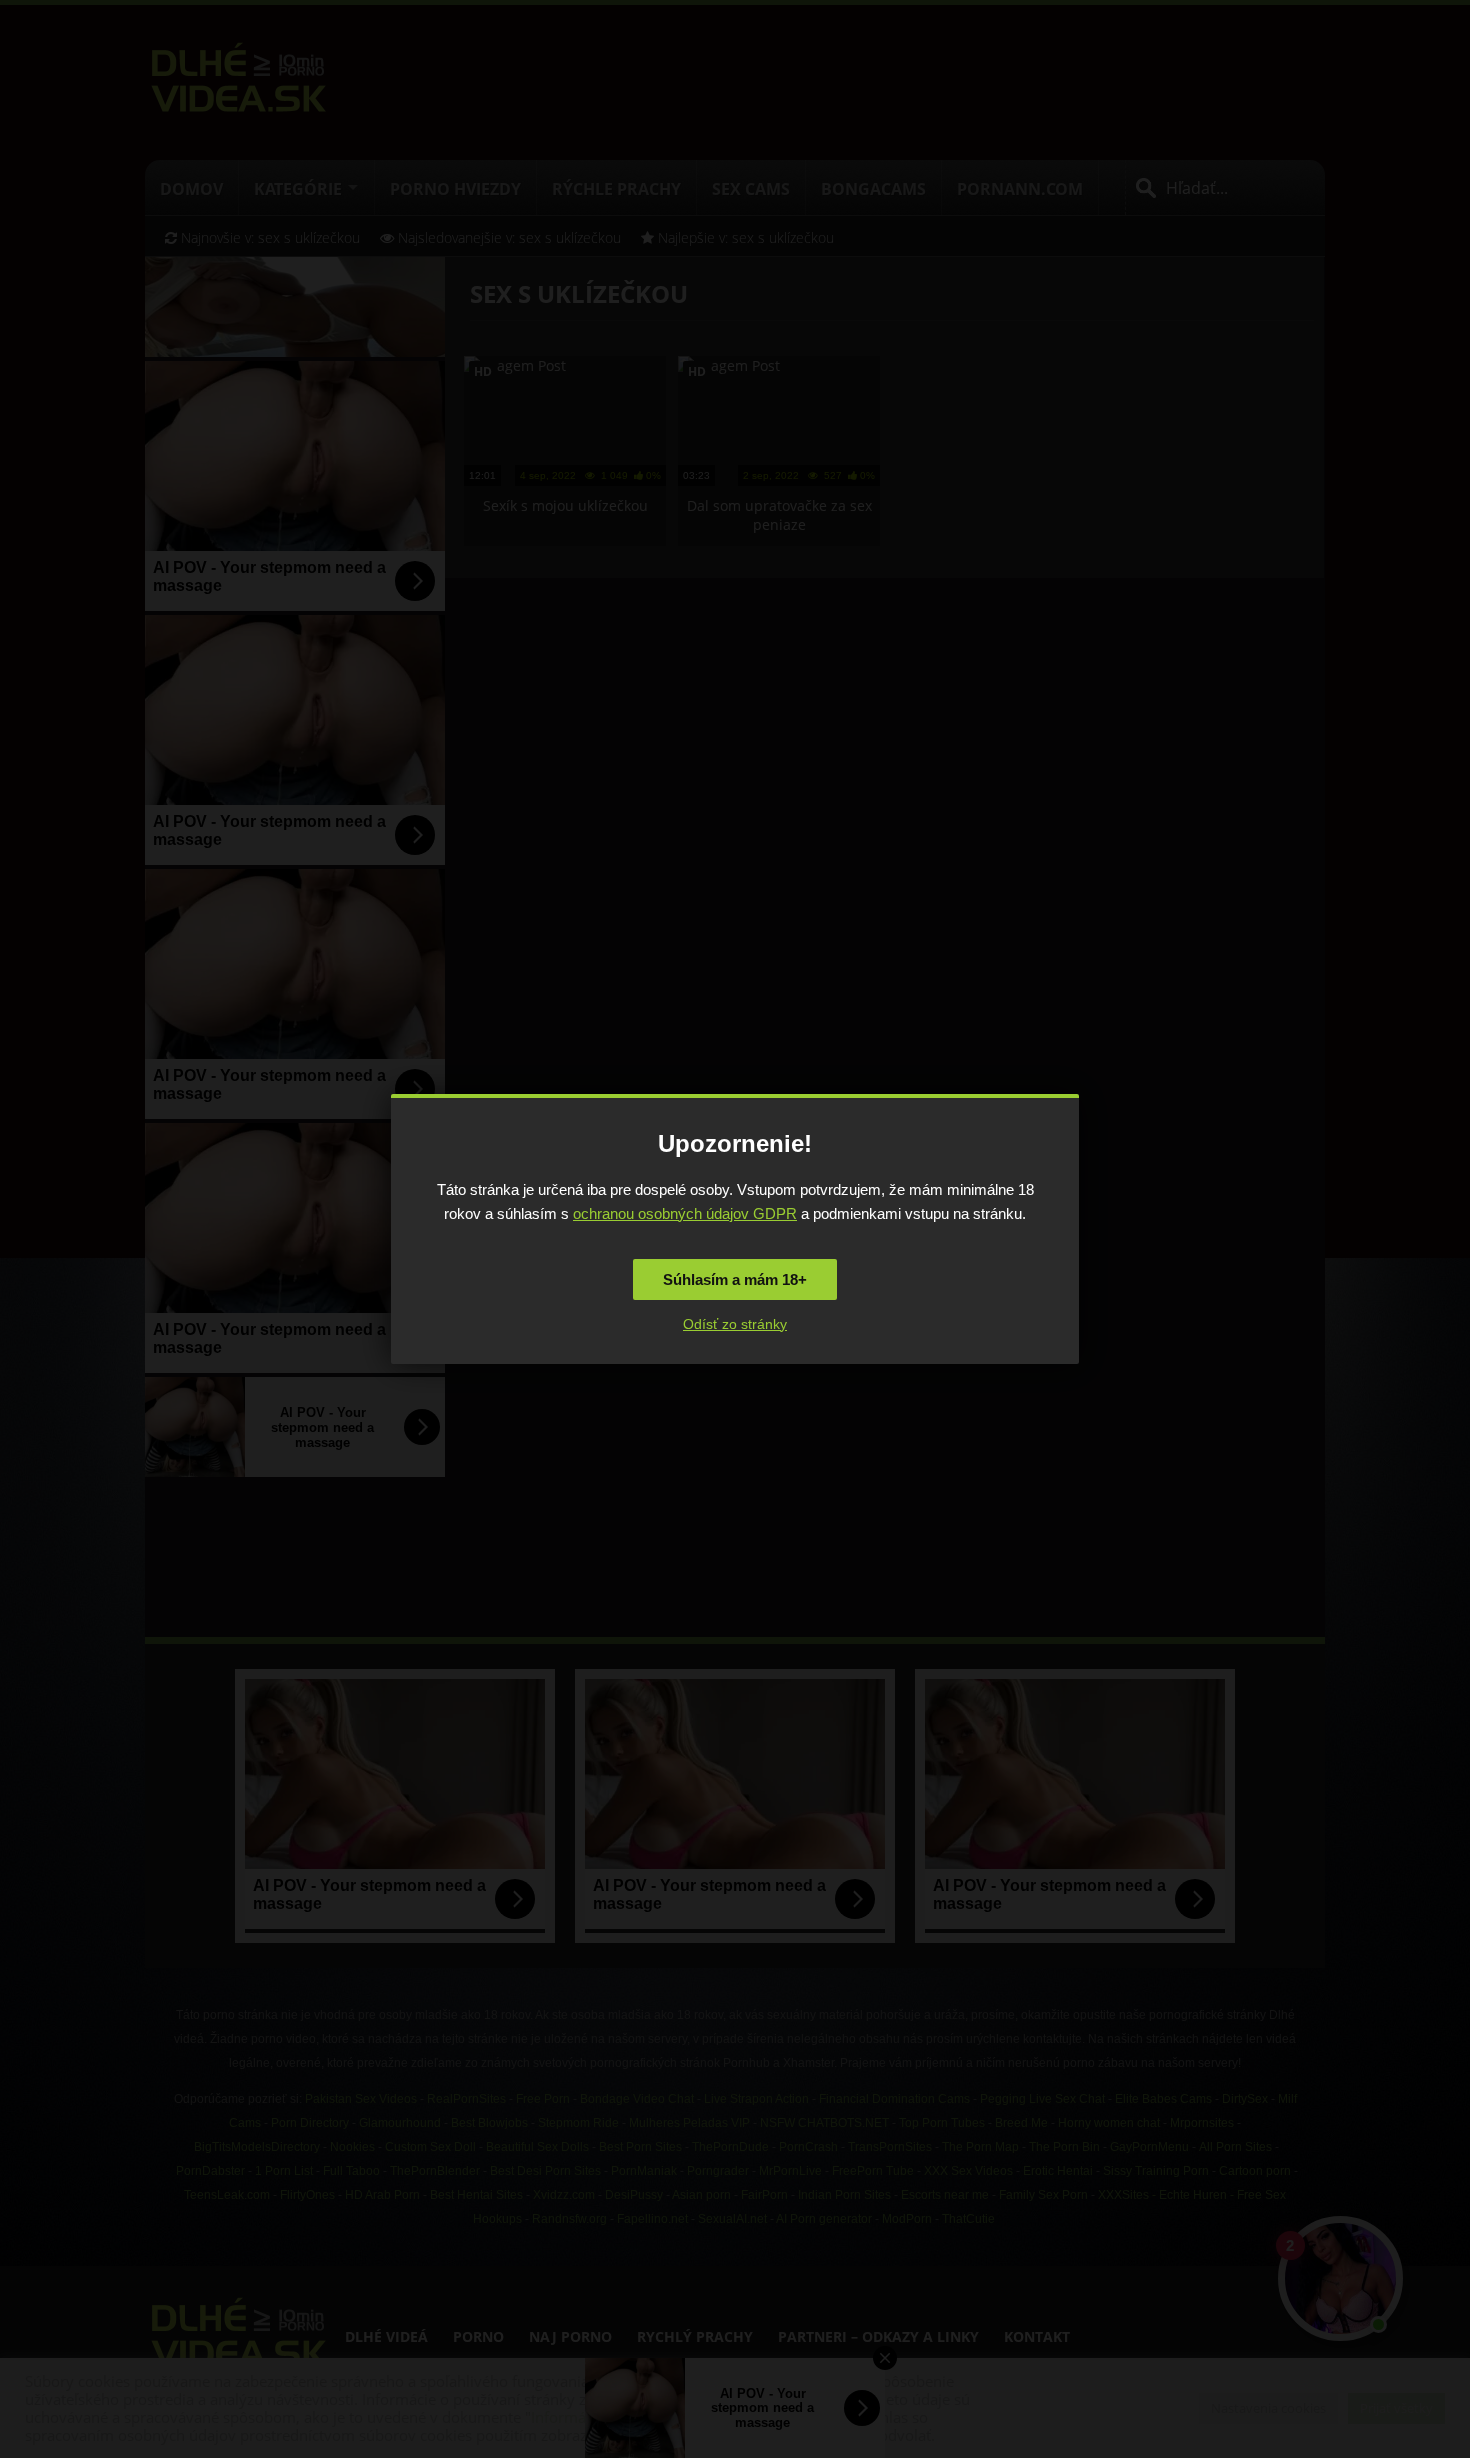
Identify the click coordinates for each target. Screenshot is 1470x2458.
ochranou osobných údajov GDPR (685, 1213)
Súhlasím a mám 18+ (735, 1279)
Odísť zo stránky (735, 1324)
